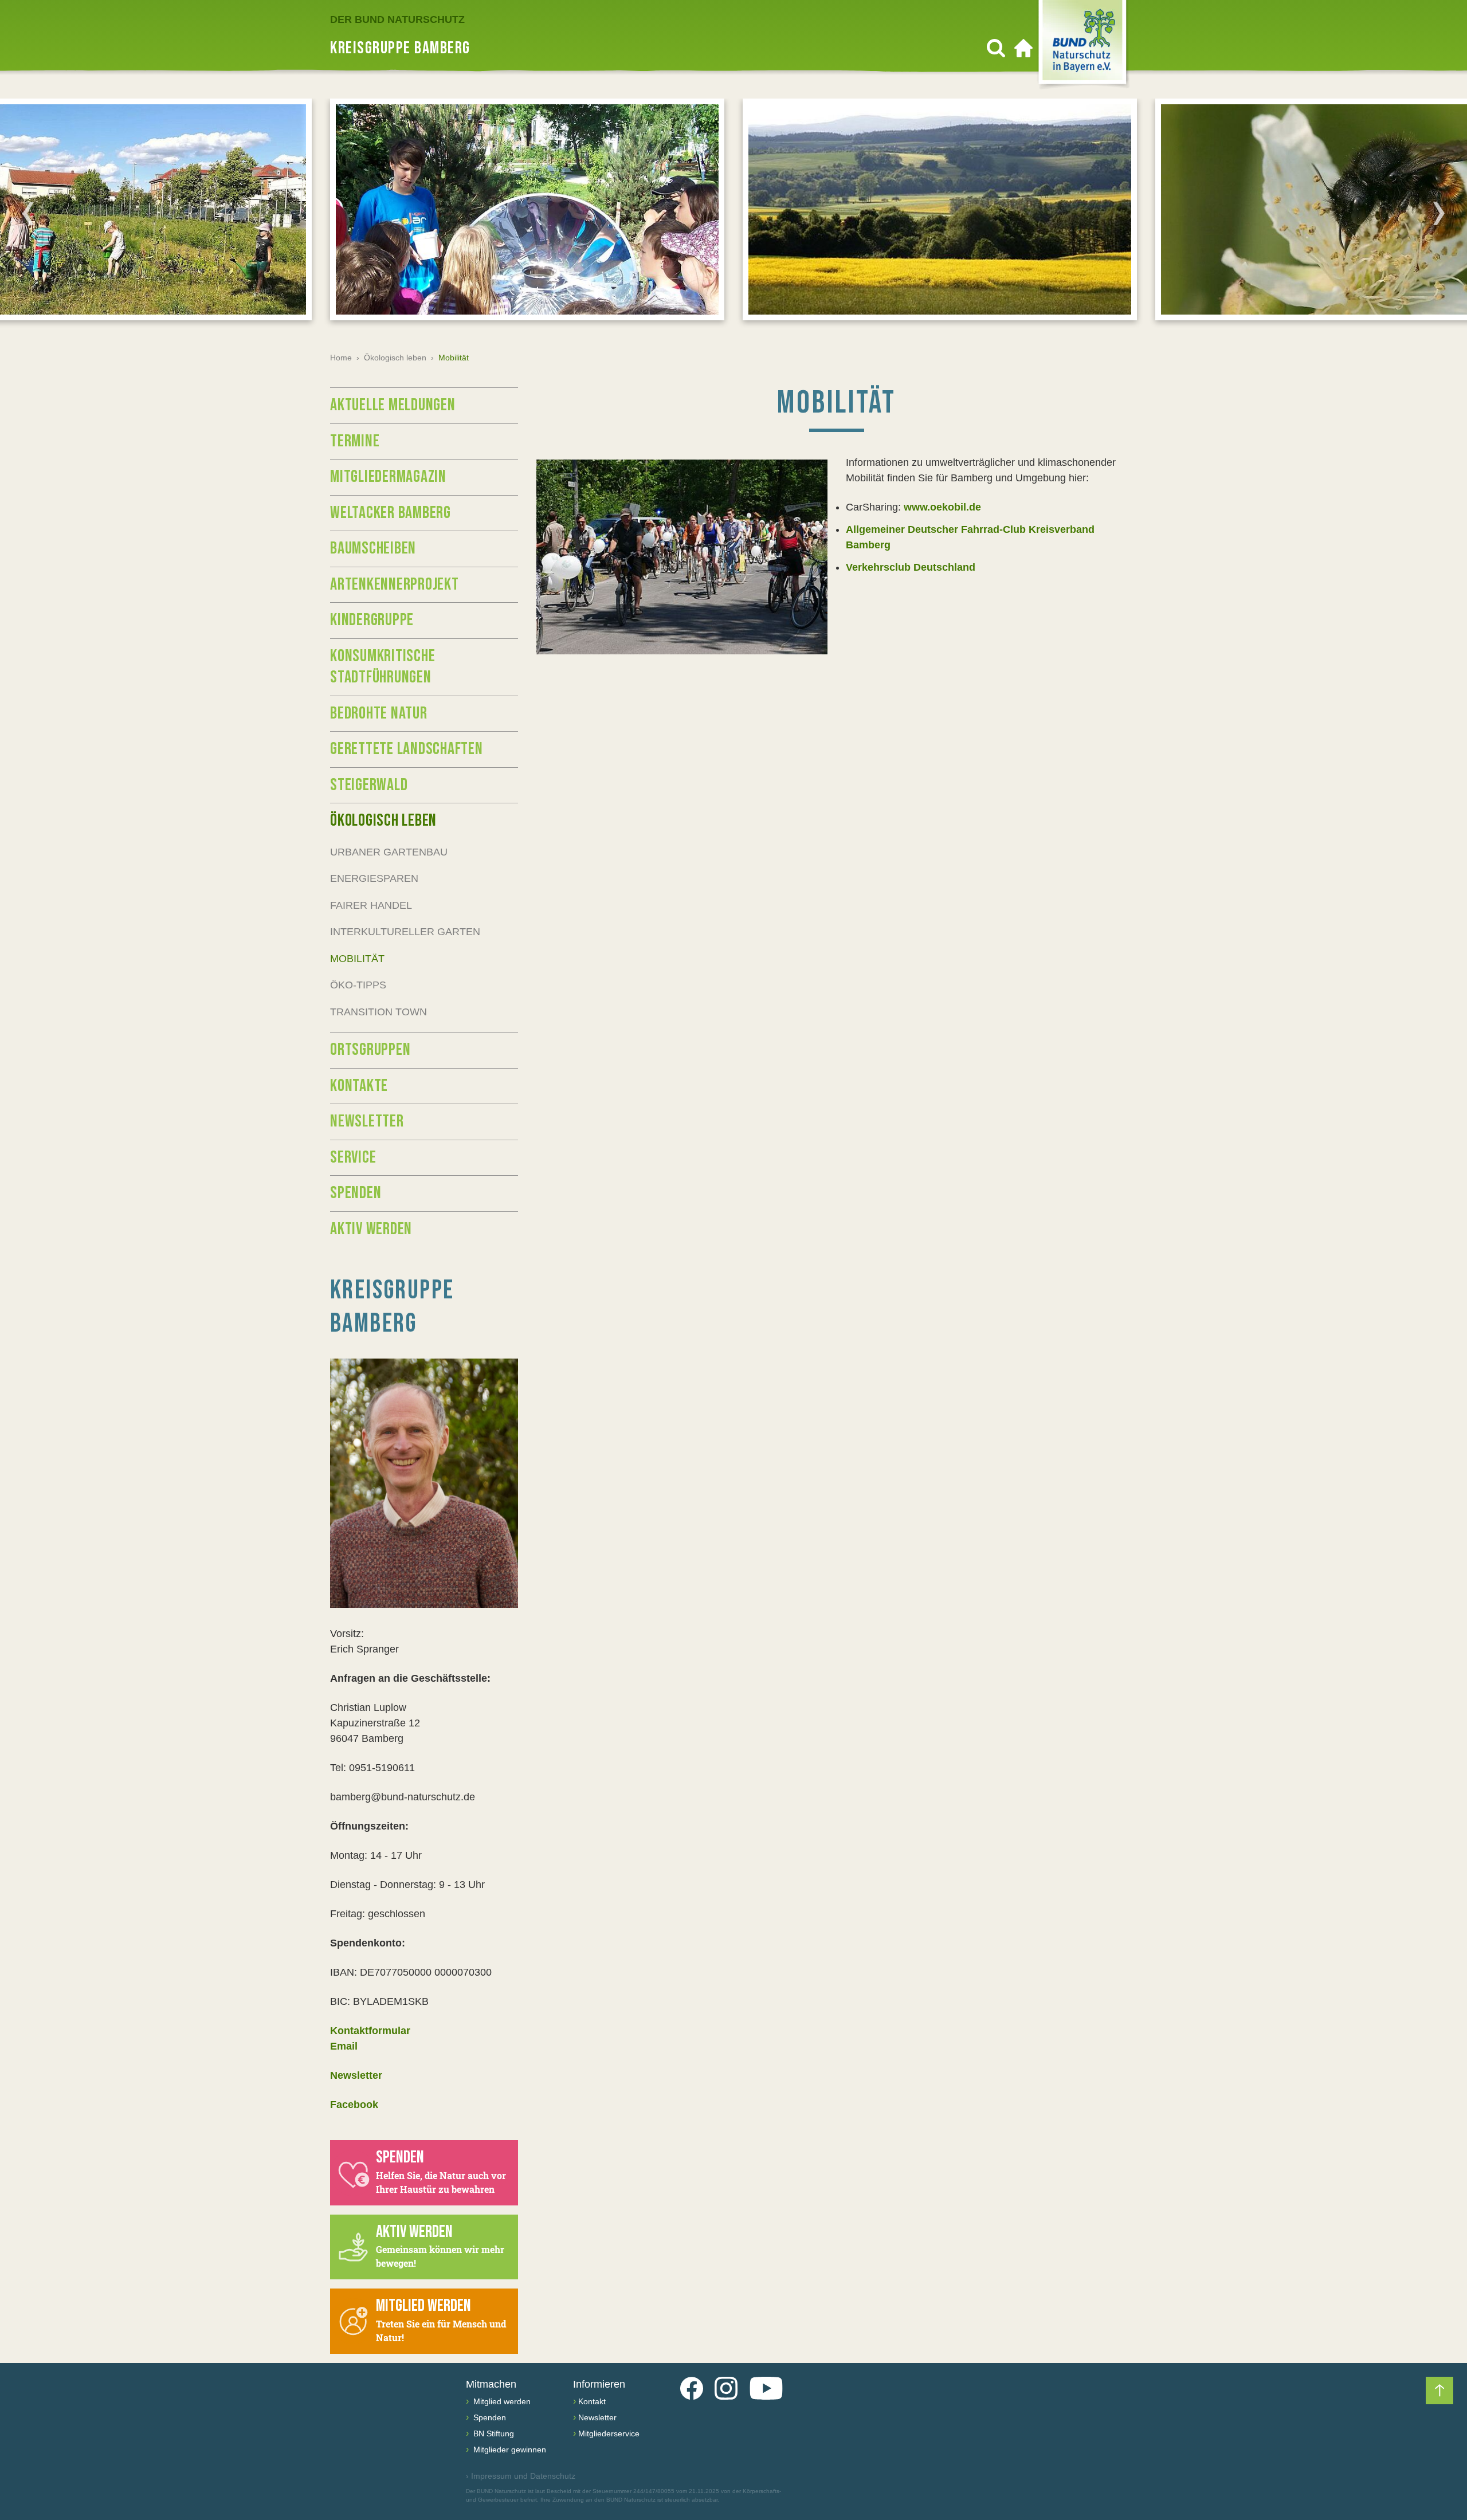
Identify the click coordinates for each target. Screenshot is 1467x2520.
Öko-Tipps (358, 985)
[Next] (1439, 213)
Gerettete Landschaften (407, 749)
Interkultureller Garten (405, 932)
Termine (355, 441)
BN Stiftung (493, 2433)
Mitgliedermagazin (388, 477)
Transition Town (378, 1012)
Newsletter (367, 1121)
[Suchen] (996, 48)
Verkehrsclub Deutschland (911, 567)
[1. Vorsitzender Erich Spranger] (424, 1483)
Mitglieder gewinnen (509, 2450)
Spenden (356, 1193)
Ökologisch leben (395, 358)
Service (353, 1157)
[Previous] (28, 213)
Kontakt (592, 2401)
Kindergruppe (372, 620)
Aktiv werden (371, 1229)
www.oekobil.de (942, 507)
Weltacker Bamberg (391, 513)
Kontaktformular (370, 2031)
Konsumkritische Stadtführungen (383, 667)
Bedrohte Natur (379, 713)
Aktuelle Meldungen (393, 405)
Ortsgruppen (370, 1050)
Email (344, 2046)
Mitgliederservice (609, 2433)
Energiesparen (374, 878)
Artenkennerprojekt (395, 584)
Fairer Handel (371, 905)
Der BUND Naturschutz (397, 19)
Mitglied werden (501, 2401)
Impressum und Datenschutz (521, 2476)
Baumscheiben (373, 548)
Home (341, 358)
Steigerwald (369, 785)
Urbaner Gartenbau (389, 852)
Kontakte (359, 1086)
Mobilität (357, 959)
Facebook (354, 2105)
